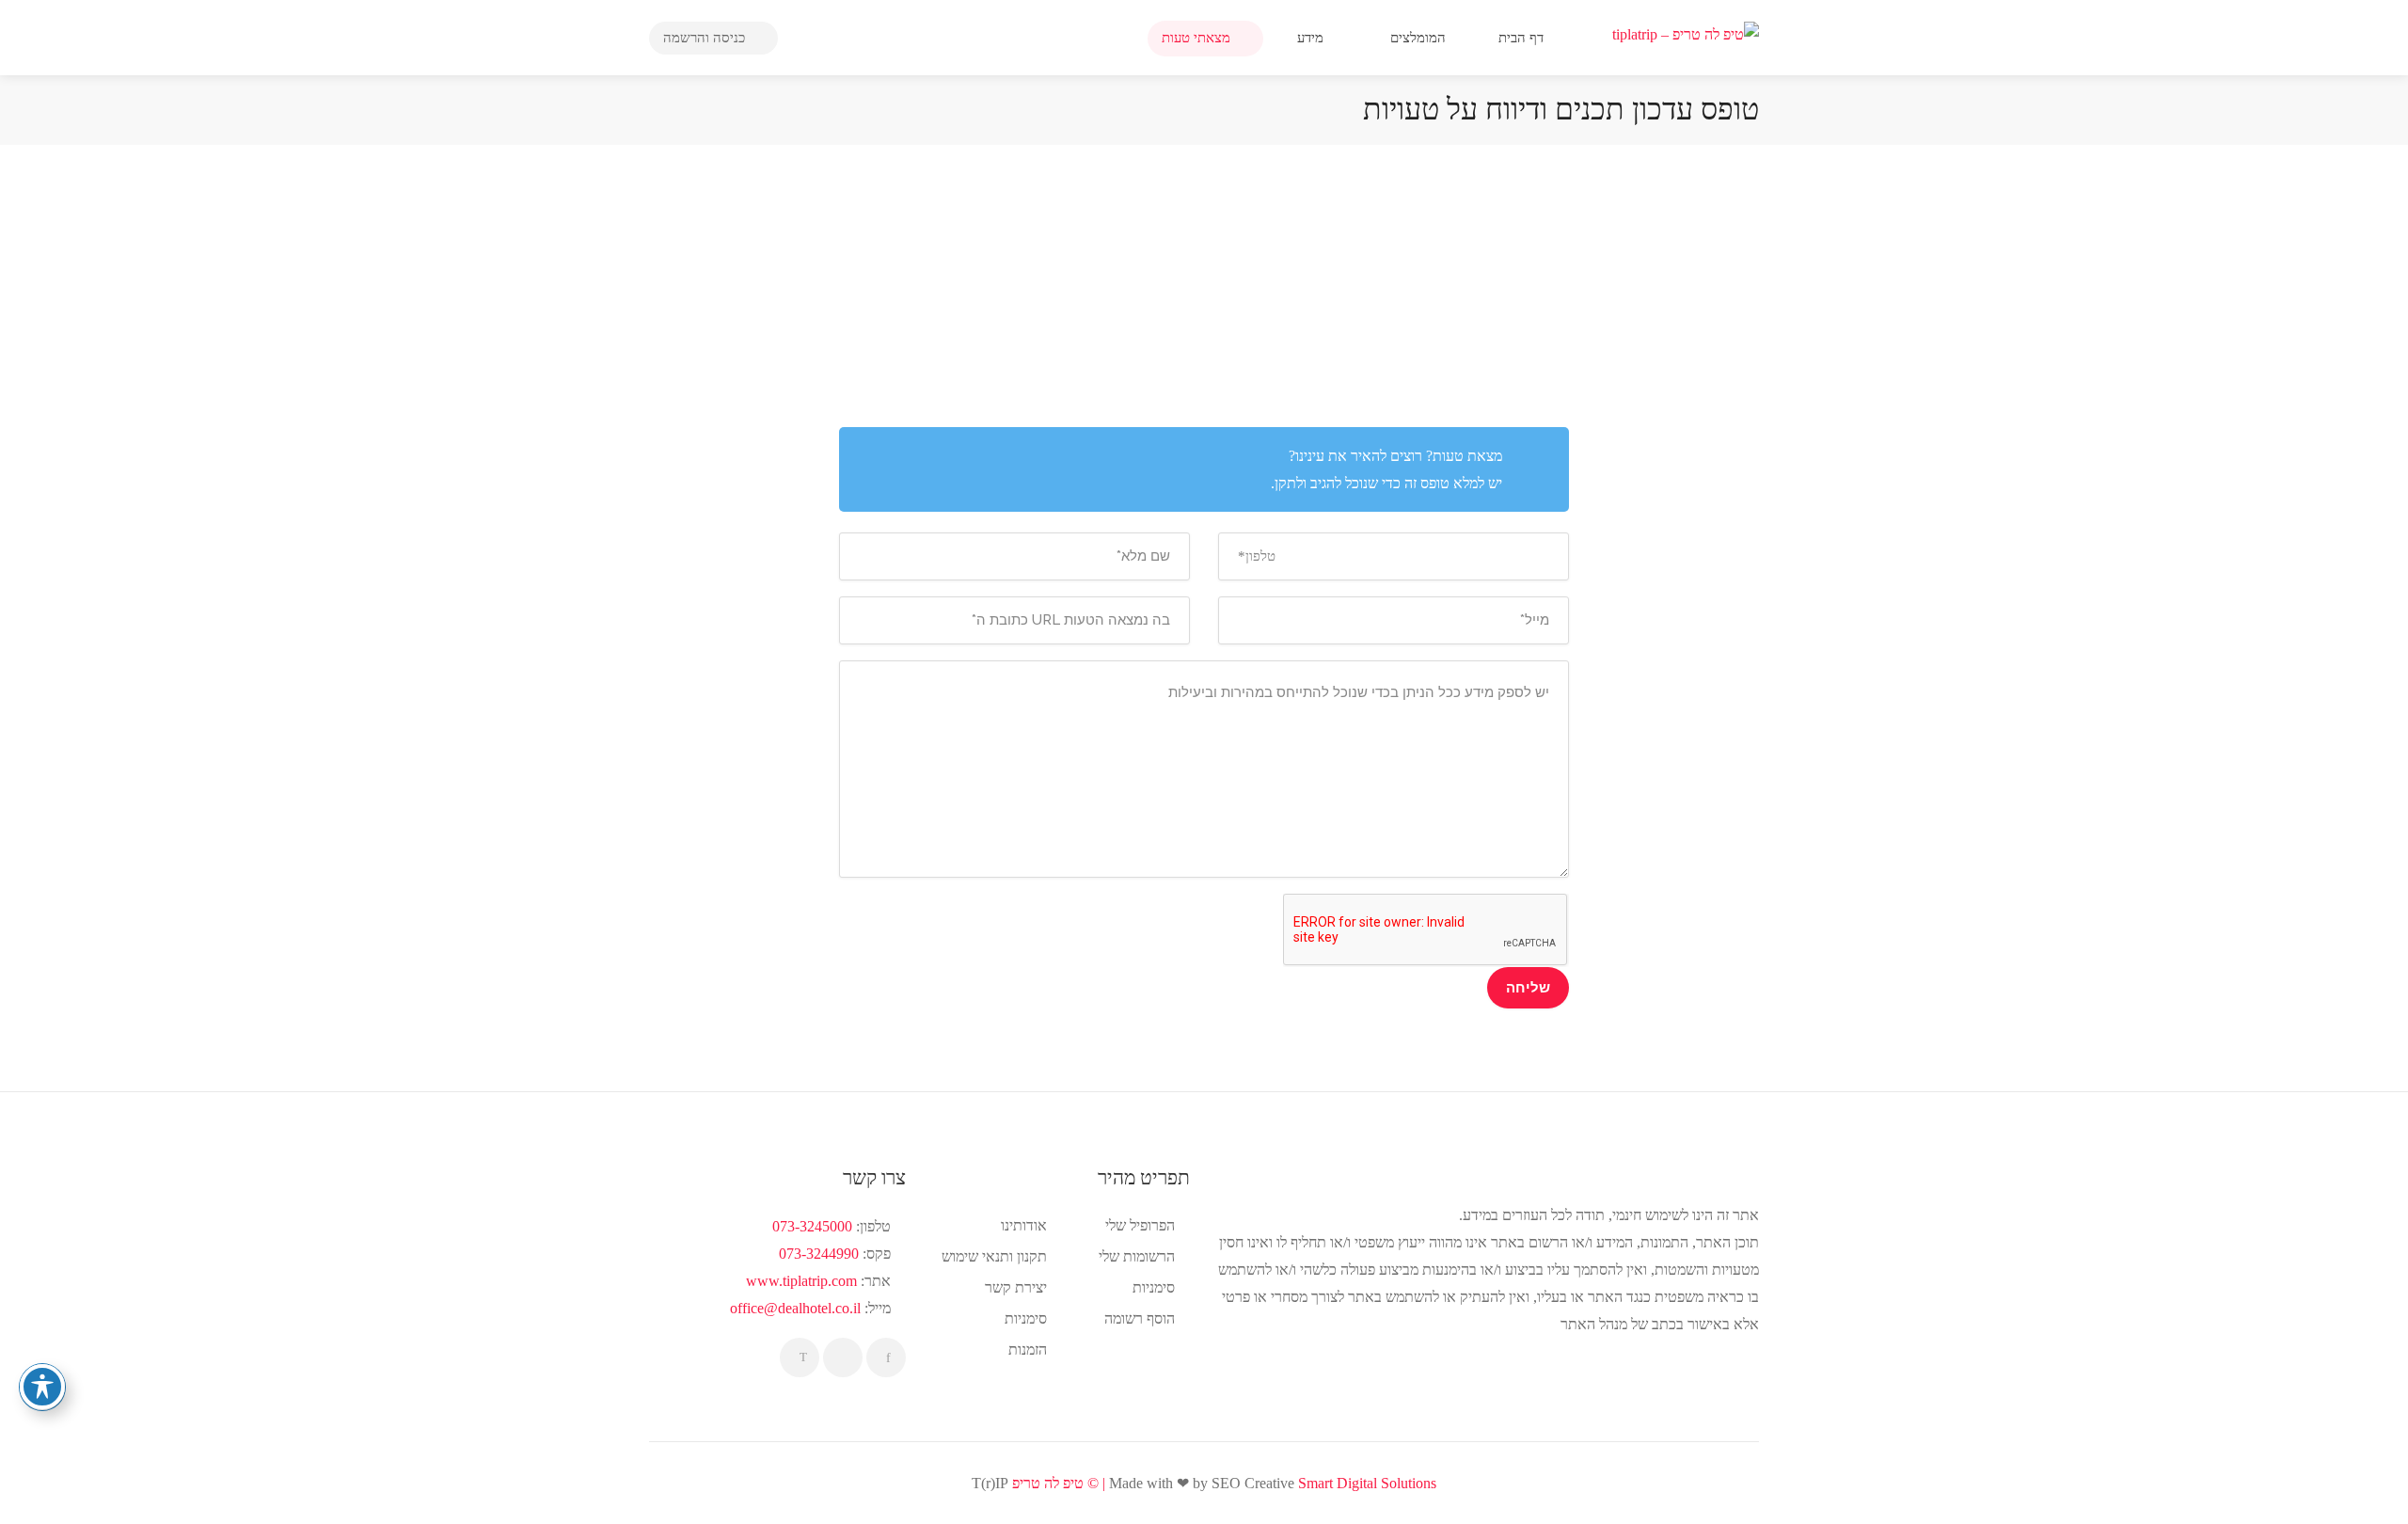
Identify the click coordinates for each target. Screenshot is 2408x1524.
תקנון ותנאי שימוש (994, 1256)
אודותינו (1024, 1225)
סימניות (1026, 1318)
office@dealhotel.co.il (795, 1308)
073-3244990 (819, 1254)
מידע (1312, 38)
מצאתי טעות (1198, 38)
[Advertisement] (1204, 286)
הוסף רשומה (1140, 1318)
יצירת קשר (1016, 1287)
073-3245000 (812, 1226)
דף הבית (1523, 38)
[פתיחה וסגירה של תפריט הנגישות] (42, 1387)
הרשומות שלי (1137, 1256)
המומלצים (1420, 38)
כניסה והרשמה (706, 38)
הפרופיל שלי (1140, 1225)
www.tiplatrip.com (801, 1281)
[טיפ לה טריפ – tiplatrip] (1686, 32)
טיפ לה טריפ (1048, 1483)
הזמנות (1028, 1349)
